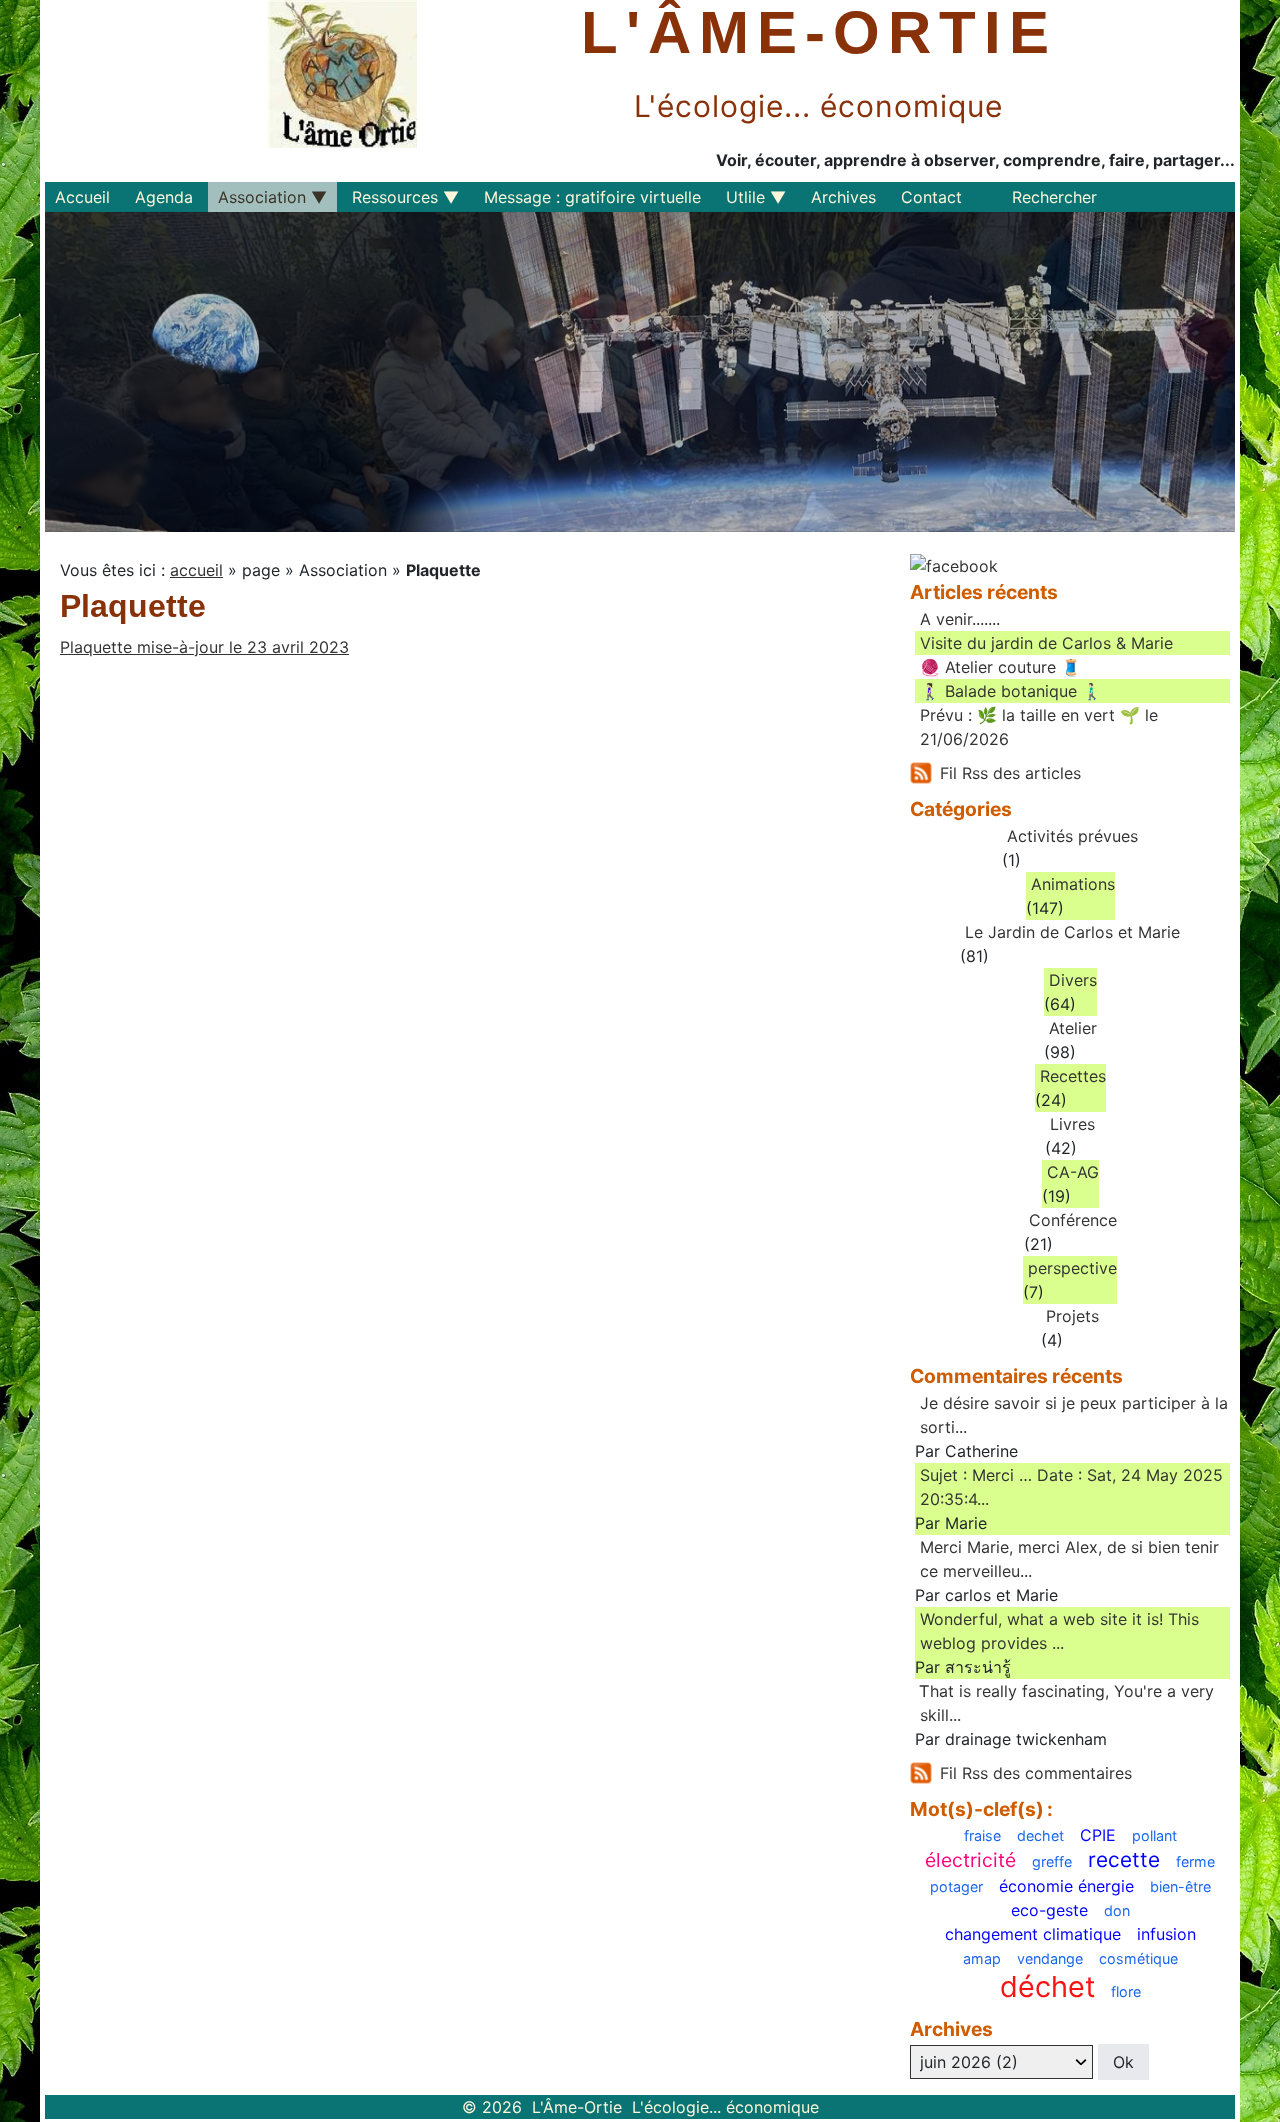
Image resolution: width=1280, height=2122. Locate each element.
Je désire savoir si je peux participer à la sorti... (1074, 1415)
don (1117, 1911)
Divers (1073, 980)
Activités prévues (1072, 836)
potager (956, 1887)
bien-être (1180, 1887)
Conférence (1073, 1220)
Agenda (164, 197)
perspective (1072, 1268)
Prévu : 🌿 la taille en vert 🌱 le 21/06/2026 (1039, 727)
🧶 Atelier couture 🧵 (1000, 667)
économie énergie (1066, 1886)
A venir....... (960, 619)
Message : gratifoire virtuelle (592, 197)
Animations (1073, 884)
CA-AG (1073, 1172)
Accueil (82, 197)
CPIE (1098, 1835)
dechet (1040, 1836)
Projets (1072, 1316)
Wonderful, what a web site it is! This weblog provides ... (1059, 1631)
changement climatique (1033, 1934)
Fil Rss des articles (1010, 773)
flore (1126, 1992)
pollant (1154, 1836)
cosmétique (1138, 1959)
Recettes (1073, 1076)
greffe (1052, 1862)
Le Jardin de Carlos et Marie (1072, 932)
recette (1124, 1860)
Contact (931, 197)
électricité (970, 1860)
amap (982, 1959)
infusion (1166, 1934)
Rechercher (1054, 197)
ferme (1195, 1862)
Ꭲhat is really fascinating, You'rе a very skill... (1067, 1703)
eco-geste (1049, 1910)
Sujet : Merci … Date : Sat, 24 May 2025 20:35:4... (1071, 1487)
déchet (1047, 1987)
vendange (1050, 1959)
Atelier (1073, 1028)
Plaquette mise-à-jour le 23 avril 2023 (204, 647)
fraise (982, 1836)
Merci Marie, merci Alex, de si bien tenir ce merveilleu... (1069, 1559)
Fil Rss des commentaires (1036, 1773)
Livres (1072, 1124)
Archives (843, 197)
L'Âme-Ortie (819, 33)
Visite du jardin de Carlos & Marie (1046, 643)
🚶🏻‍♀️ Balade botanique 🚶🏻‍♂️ (1011, 691)
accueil (196, 570)
